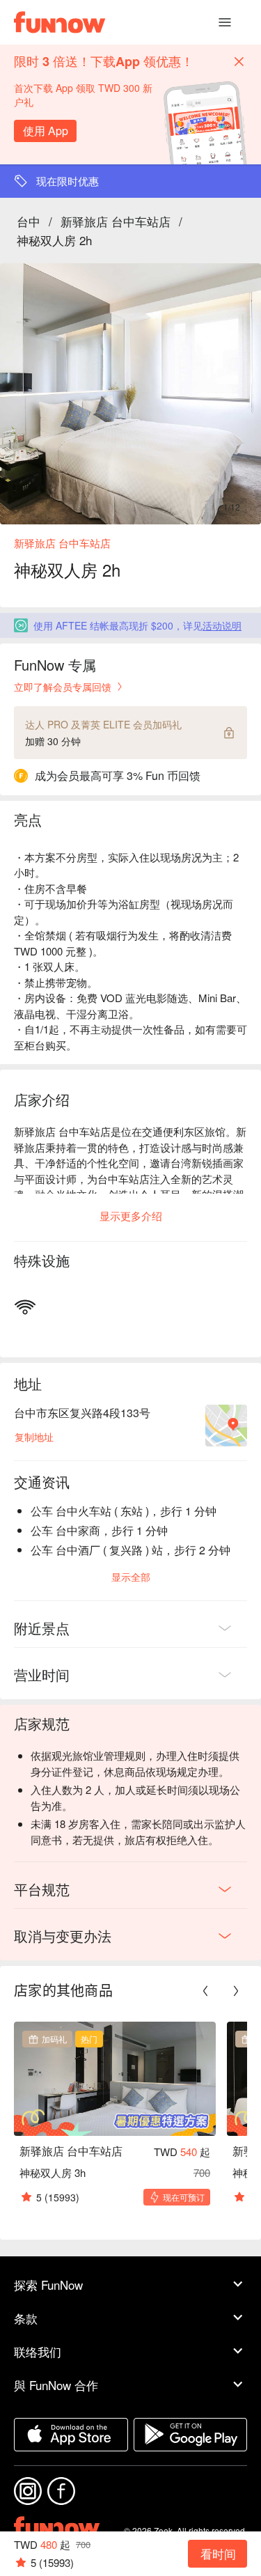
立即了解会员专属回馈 (63, 687)
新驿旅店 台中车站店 (116, 221)
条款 (26, 2318)
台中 (29, 221)
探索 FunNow (48, 2285)
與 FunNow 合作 (56, 2385)
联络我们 (38, 2351)
